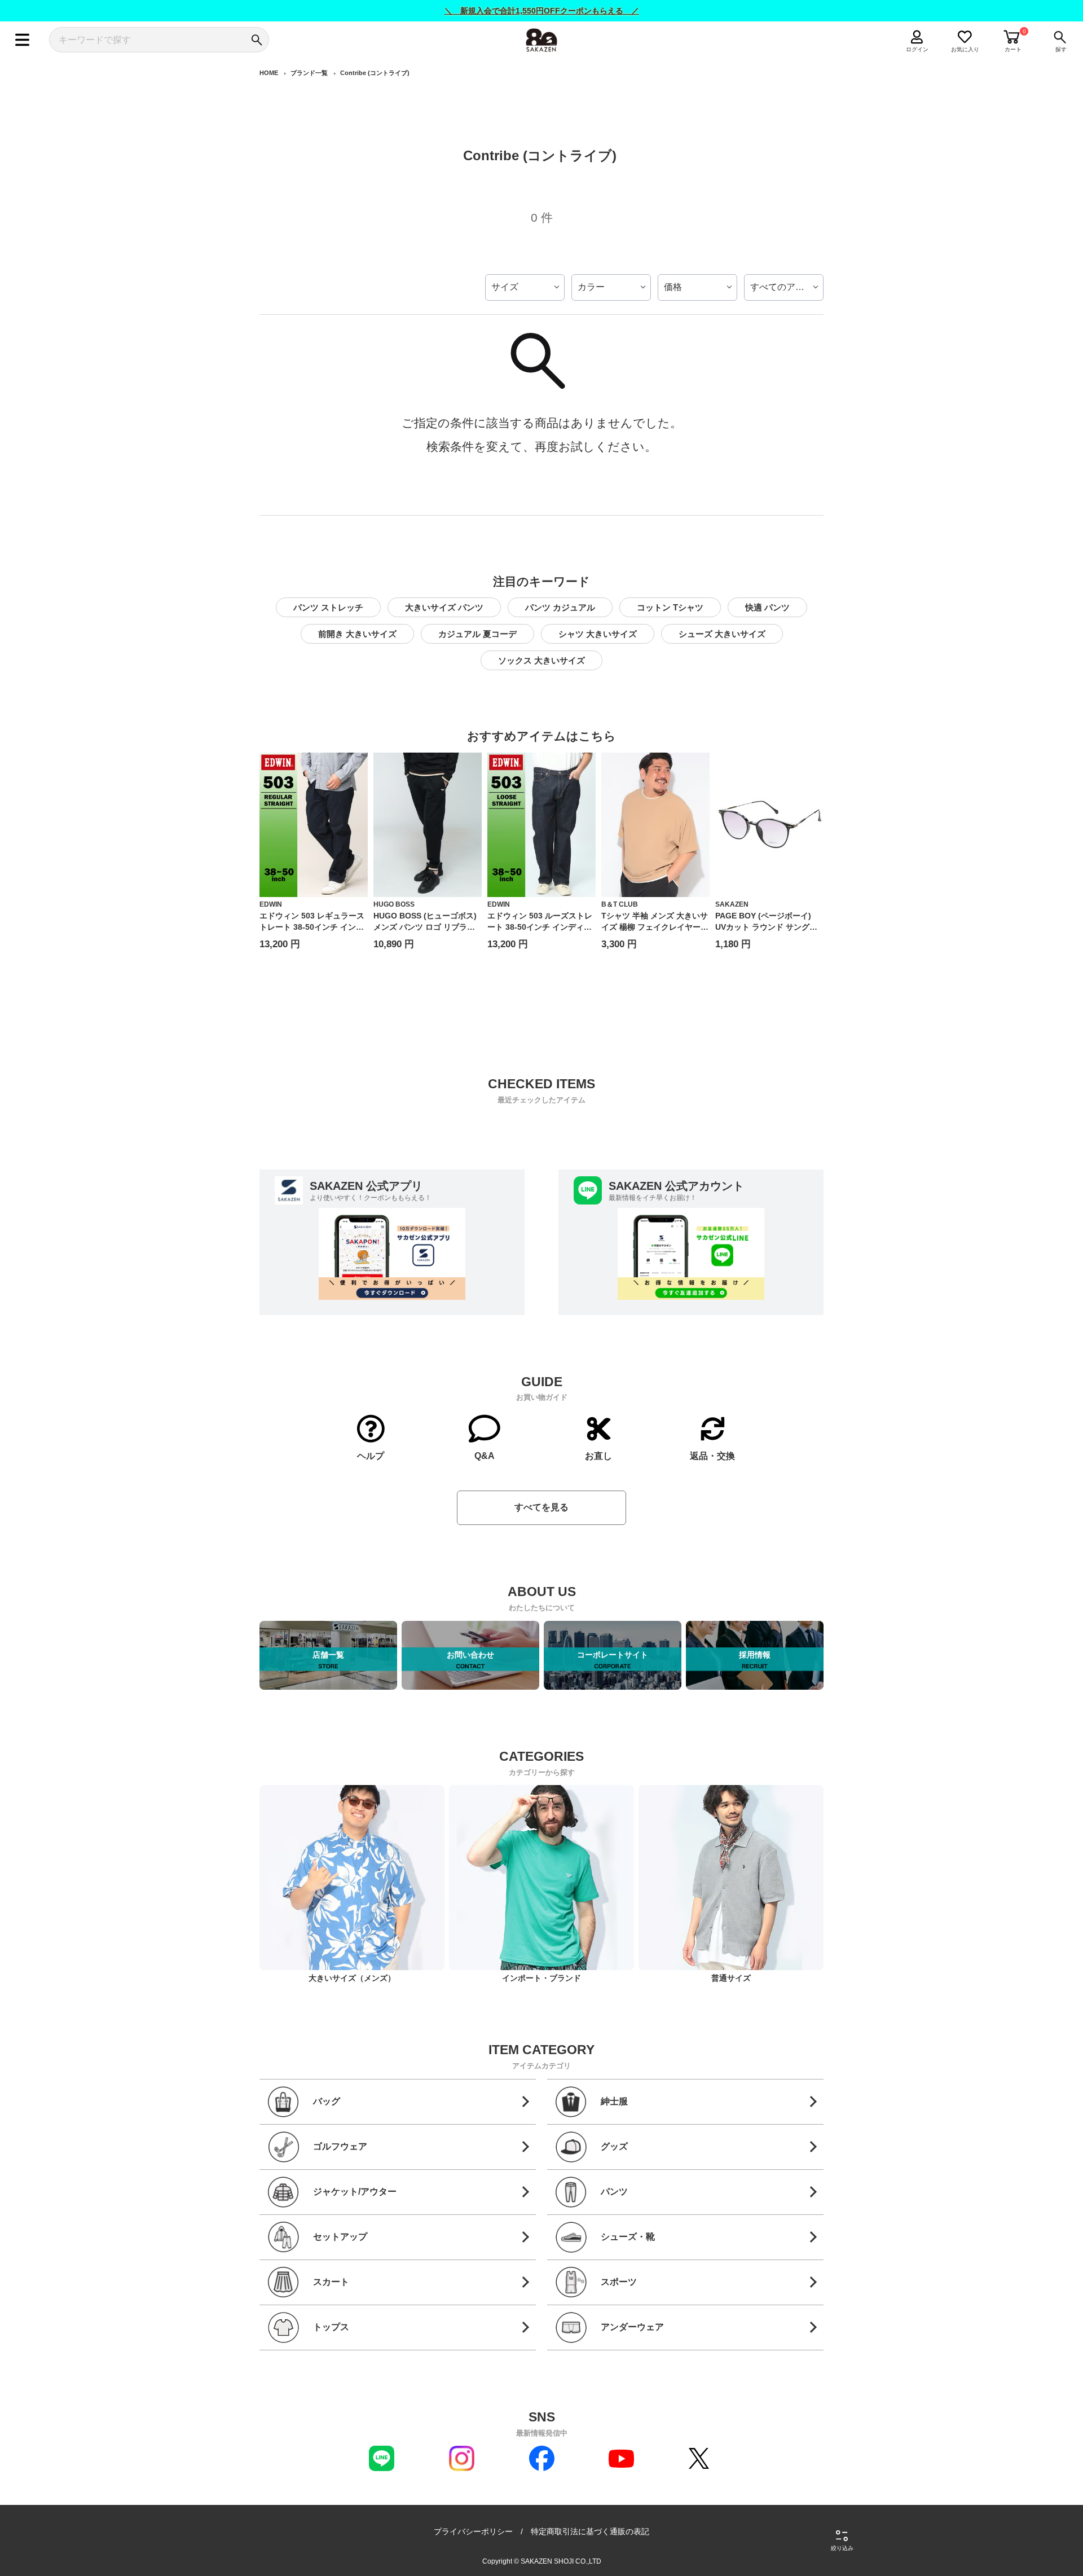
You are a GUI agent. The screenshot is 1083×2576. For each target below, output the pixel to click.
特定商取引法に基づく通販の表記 (590, 2531)
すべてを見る (541, 1507)
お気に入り (965, 49)
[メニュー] (22, 40)
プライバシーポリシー (473, 2531)
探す (1061, 49)
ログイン (917, 49)
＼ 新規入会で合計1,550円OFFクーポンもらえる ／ (542, 11)
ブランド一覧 (309, 73)
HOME (269, 73)
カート (1013, 49)
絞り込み (842, 2548)
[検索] (256, 40)
